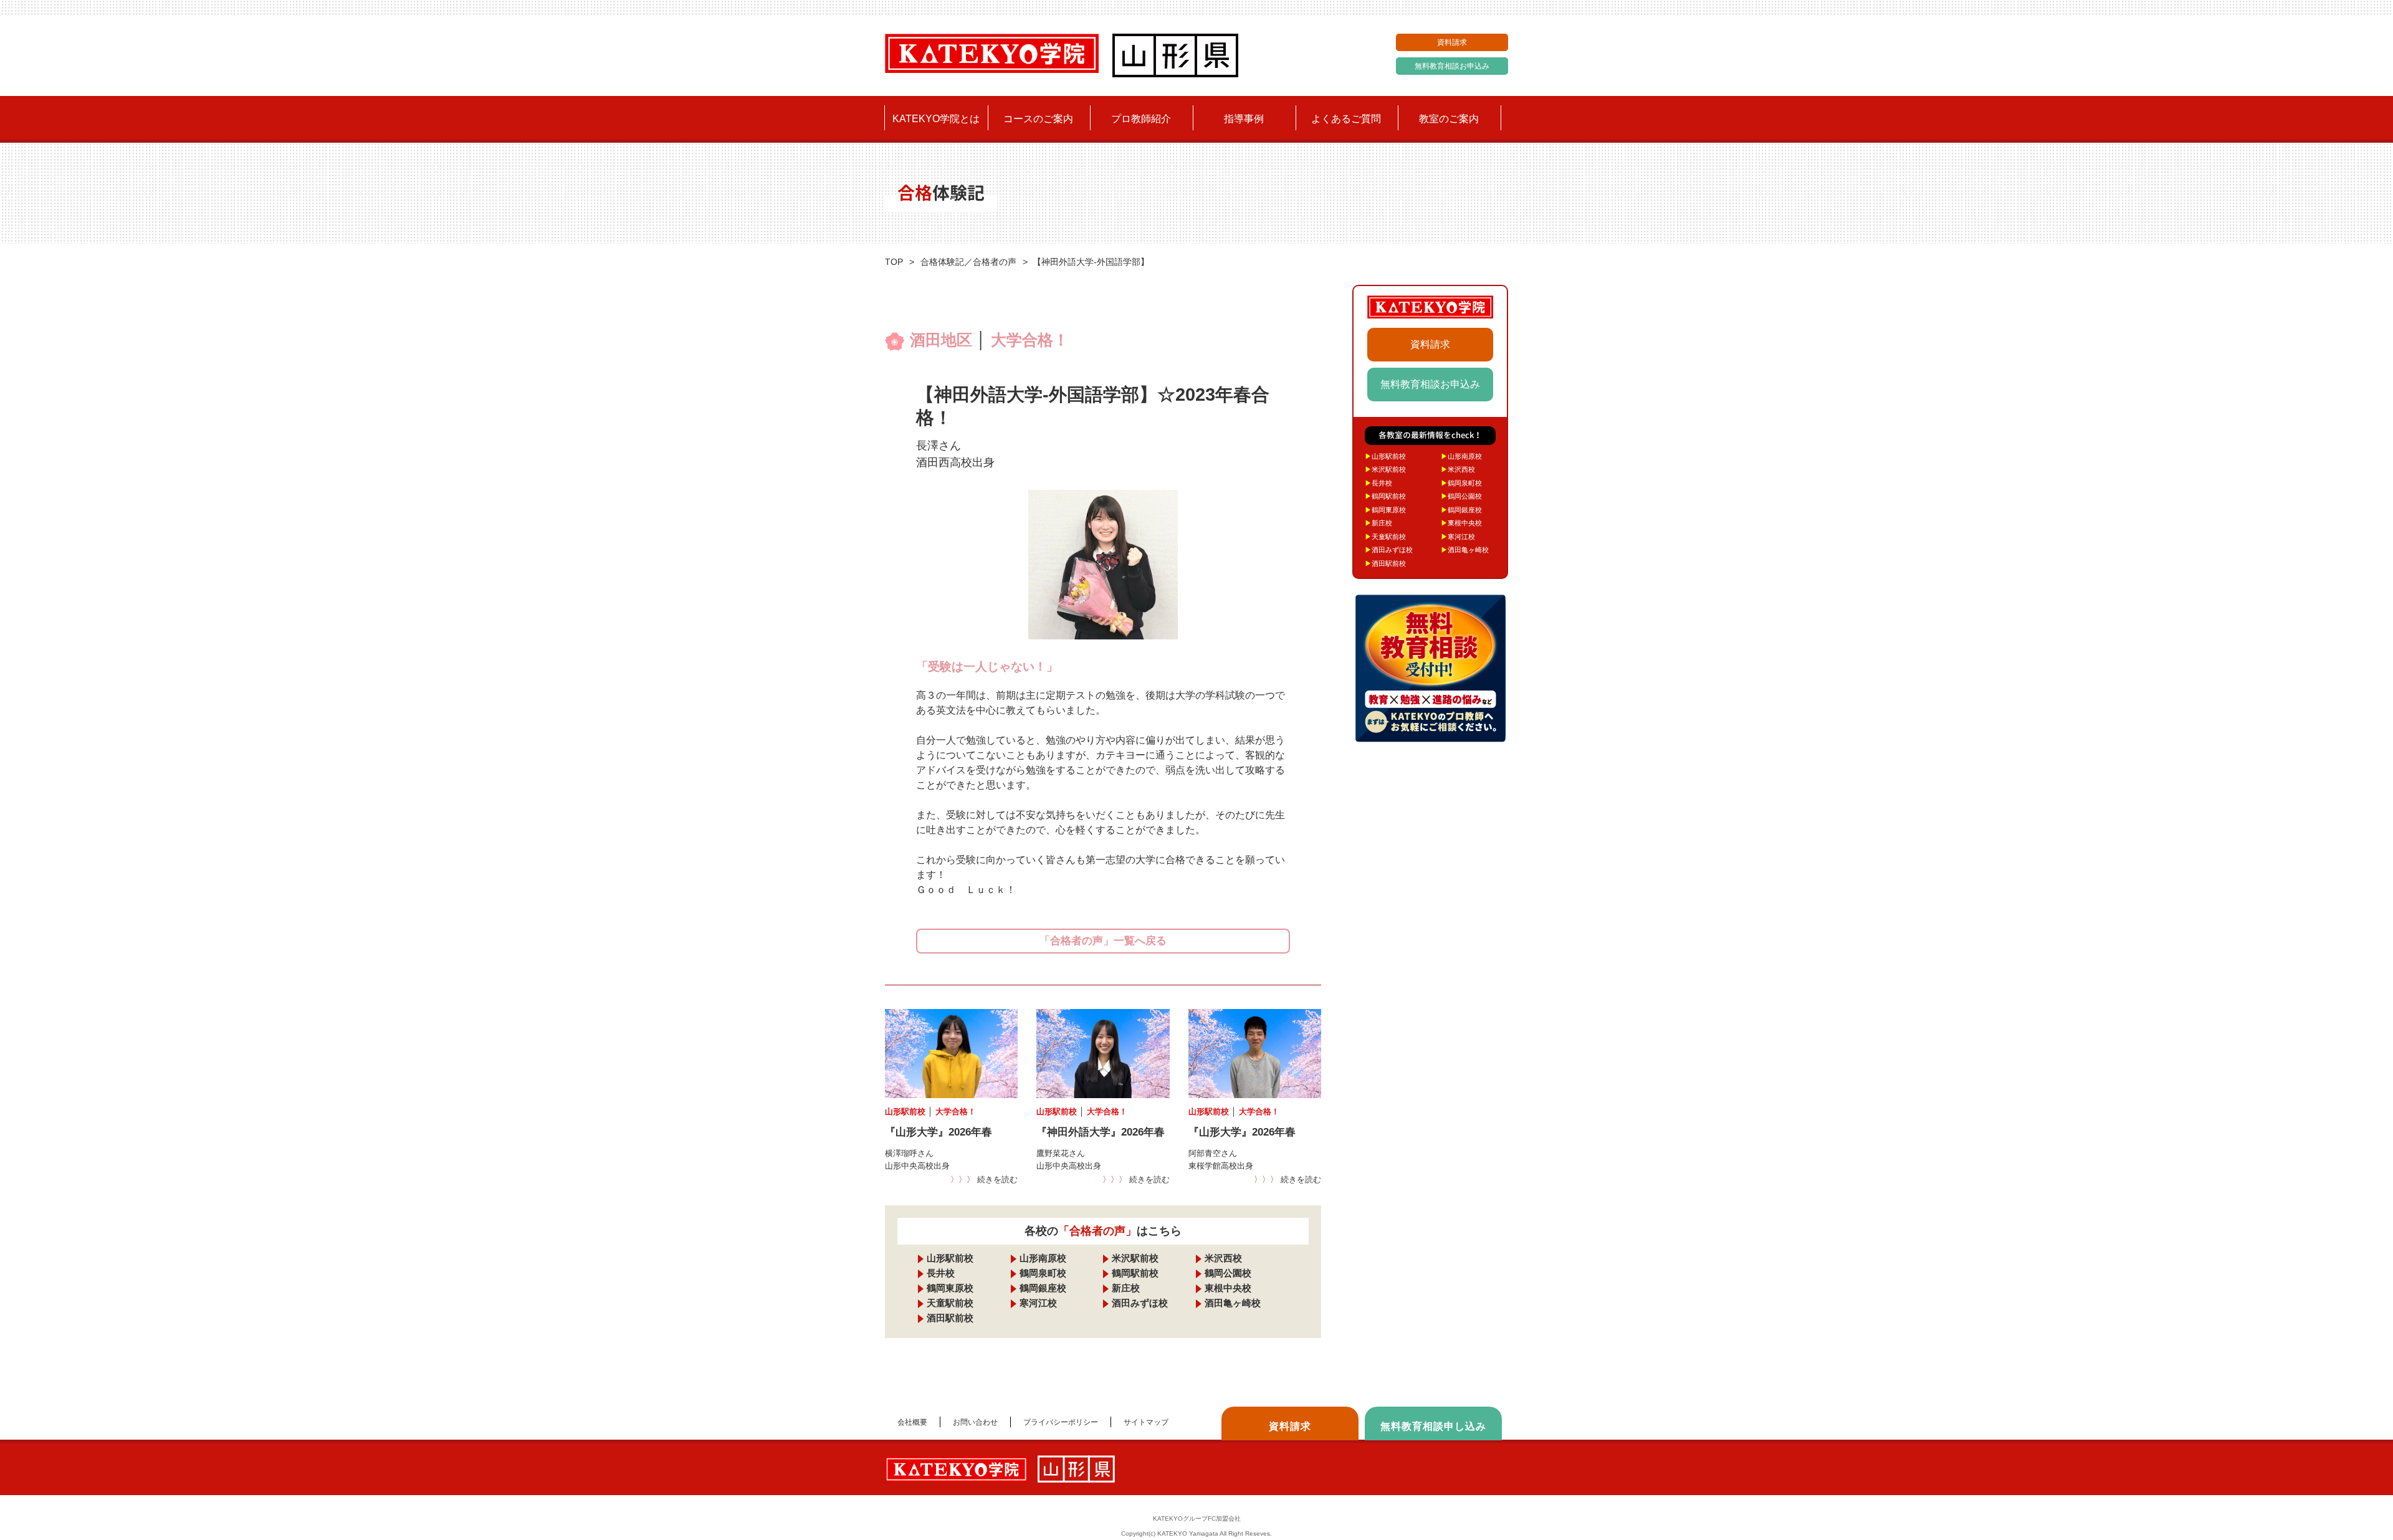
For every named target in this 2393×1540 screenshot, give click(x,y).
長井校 (941, 1273)
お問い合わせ (975, 1422)
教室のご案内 (1449, 119)
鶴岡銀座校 (1043, 1288)
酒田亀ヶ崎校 (1233, 1303)
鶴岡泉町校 (1043, 1273)
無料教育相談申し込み (1433, 1426)
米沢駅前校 (1135, 1258)
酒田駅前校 (950, 1318)
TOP (894, 262)
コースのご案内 (1038, 119)
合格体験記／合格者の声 (968, 262)
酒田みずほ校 (1140, 1303)
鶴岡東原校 (950, 1288)
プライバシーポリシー (1061, 1422)
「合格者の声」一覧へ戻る (1103, 941)
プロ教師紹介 (1141, 119)
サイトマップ (1146, 1422)
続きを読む (984, 1179)
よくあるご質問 (1346, 119)
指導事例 (1244, 119)
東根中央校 (1228, 1288)
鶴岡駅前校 (1135, 1273)
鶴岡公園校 (1228, 1273)
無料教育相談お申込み (1452, 66)
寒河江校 (1038, 1303)
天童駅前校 (950, 1303)
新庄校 (1126, 1288)
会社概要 (912, 1422)
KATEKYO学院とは (936, 119)
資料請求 (1452, 42)
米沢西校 (1223, 1258)
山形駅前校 (950, 1258)
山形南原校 (1043, 1258)
